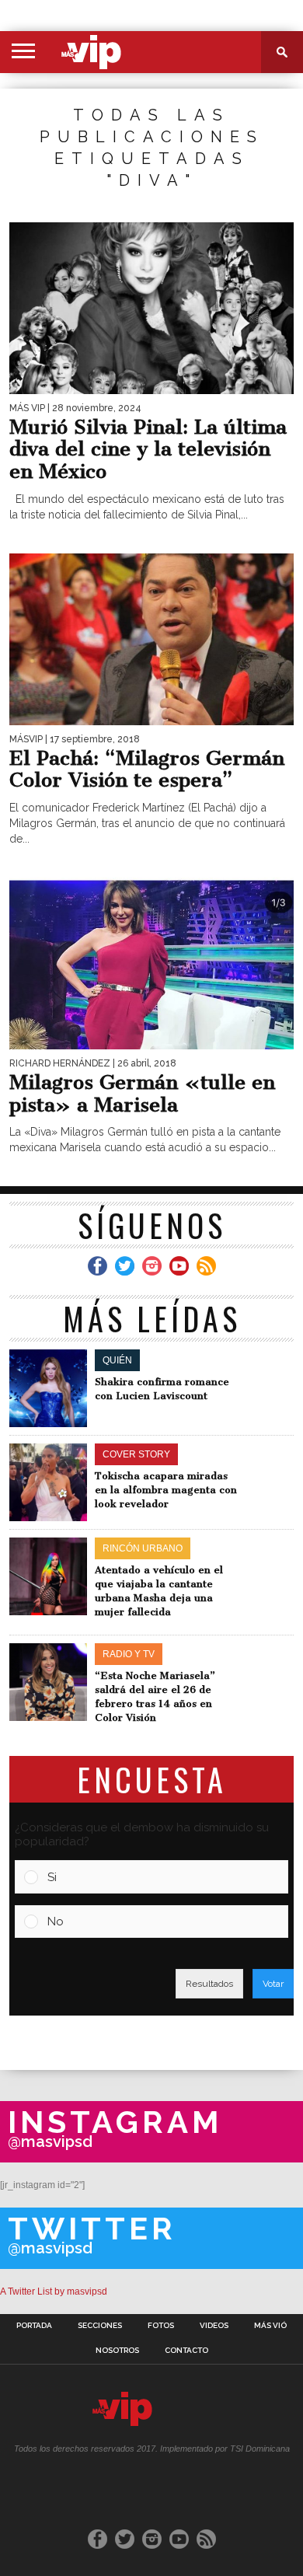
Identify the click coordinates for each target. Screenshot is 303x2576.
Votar (273, 1984)
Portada (34, 2326)
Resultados (209, 1984)
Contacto (186, 2351)
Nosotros (117, 2351)
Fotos (161, 2326)
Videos (214, 2326)
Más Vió (270, 2326)
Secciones (100, 2326)
